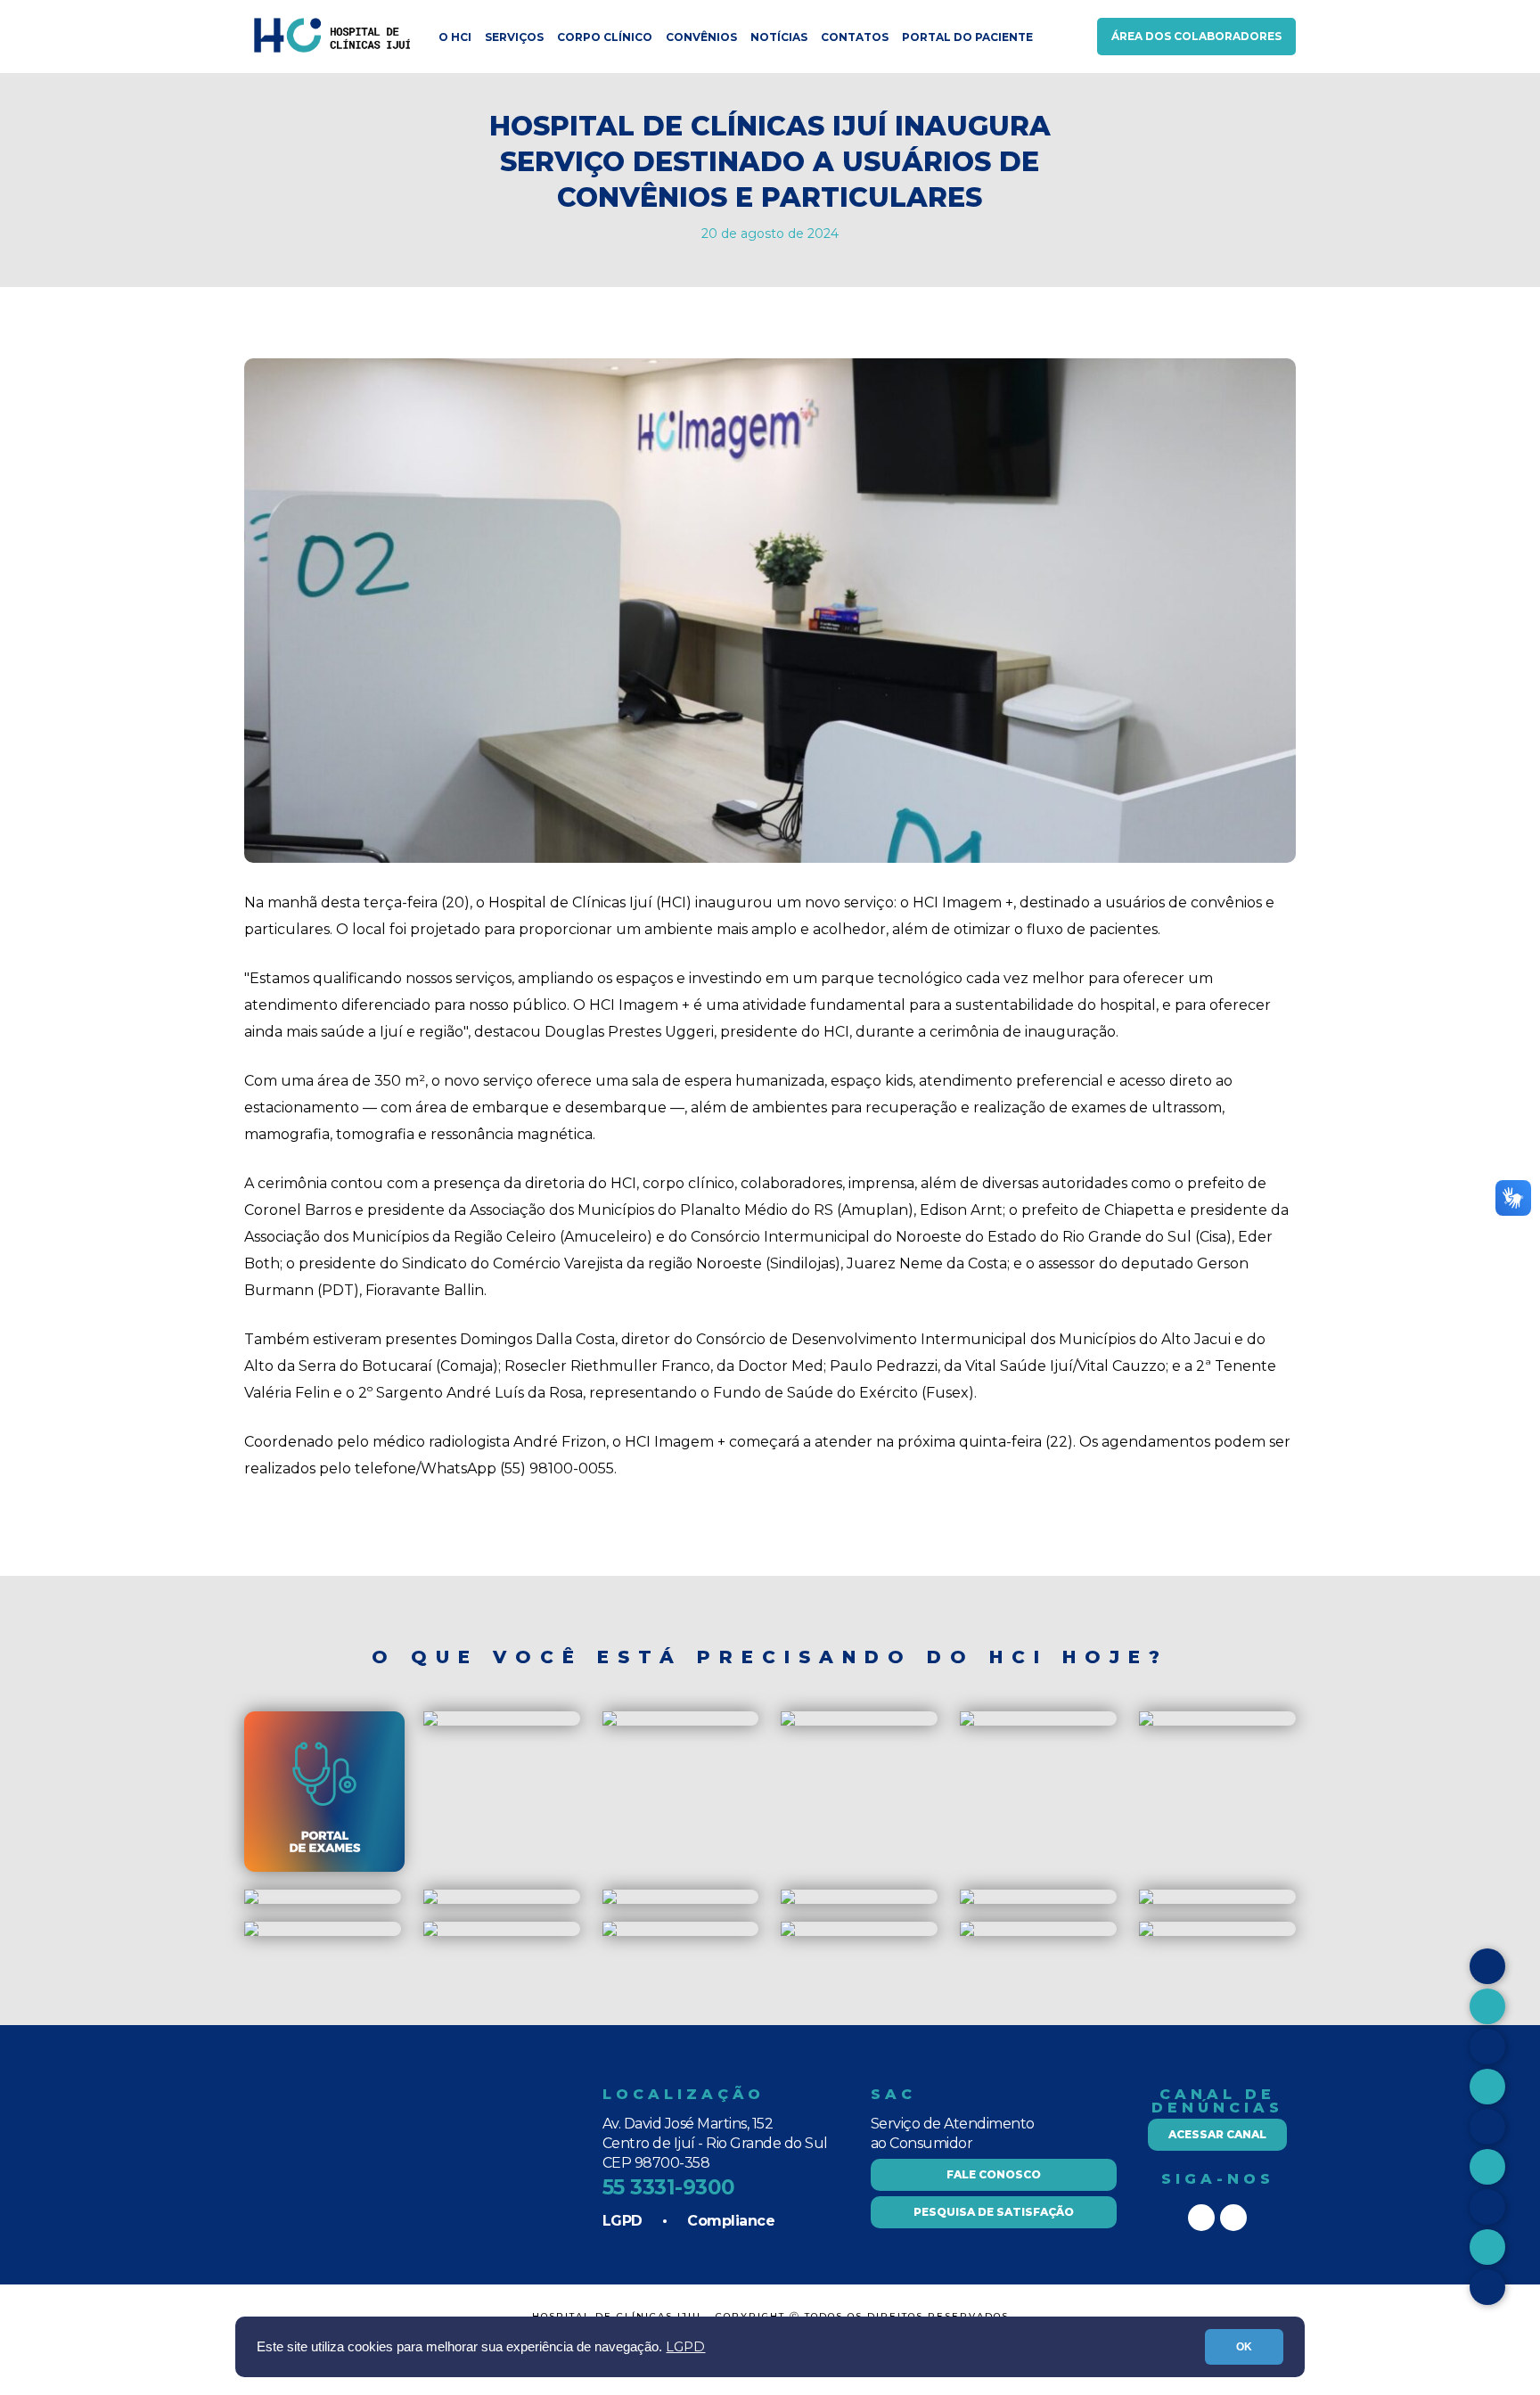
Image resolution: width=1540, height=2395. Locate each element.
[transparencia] (788, 1932)
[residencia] (788, 1722)
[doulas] (251, 1900)
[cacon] (610, 1900)
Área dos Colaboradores (1196, 36)
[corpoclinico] (430, 1900)
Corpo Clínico (605, 37)
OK (1244, 2347)
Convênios (701, 37)
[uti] (1146, 1900)
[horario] (610, 1722)
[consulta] (1146, 1722)
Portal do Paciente (967, 37)
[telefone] (1146, 1932)
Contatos (855, 37)
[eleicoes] (610, 1932)
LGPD (685, 2347)
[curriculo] (967, 1932)
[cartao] (430, 1722)
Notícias (779, 37)
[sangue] (788, 1900)
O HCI (455, 37)
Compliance (731, 2221)
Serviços (514, 37)
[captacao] (967, 1722)
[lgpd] (251, 1932)
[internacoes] (967, 1900)
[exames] (324, 1868)
